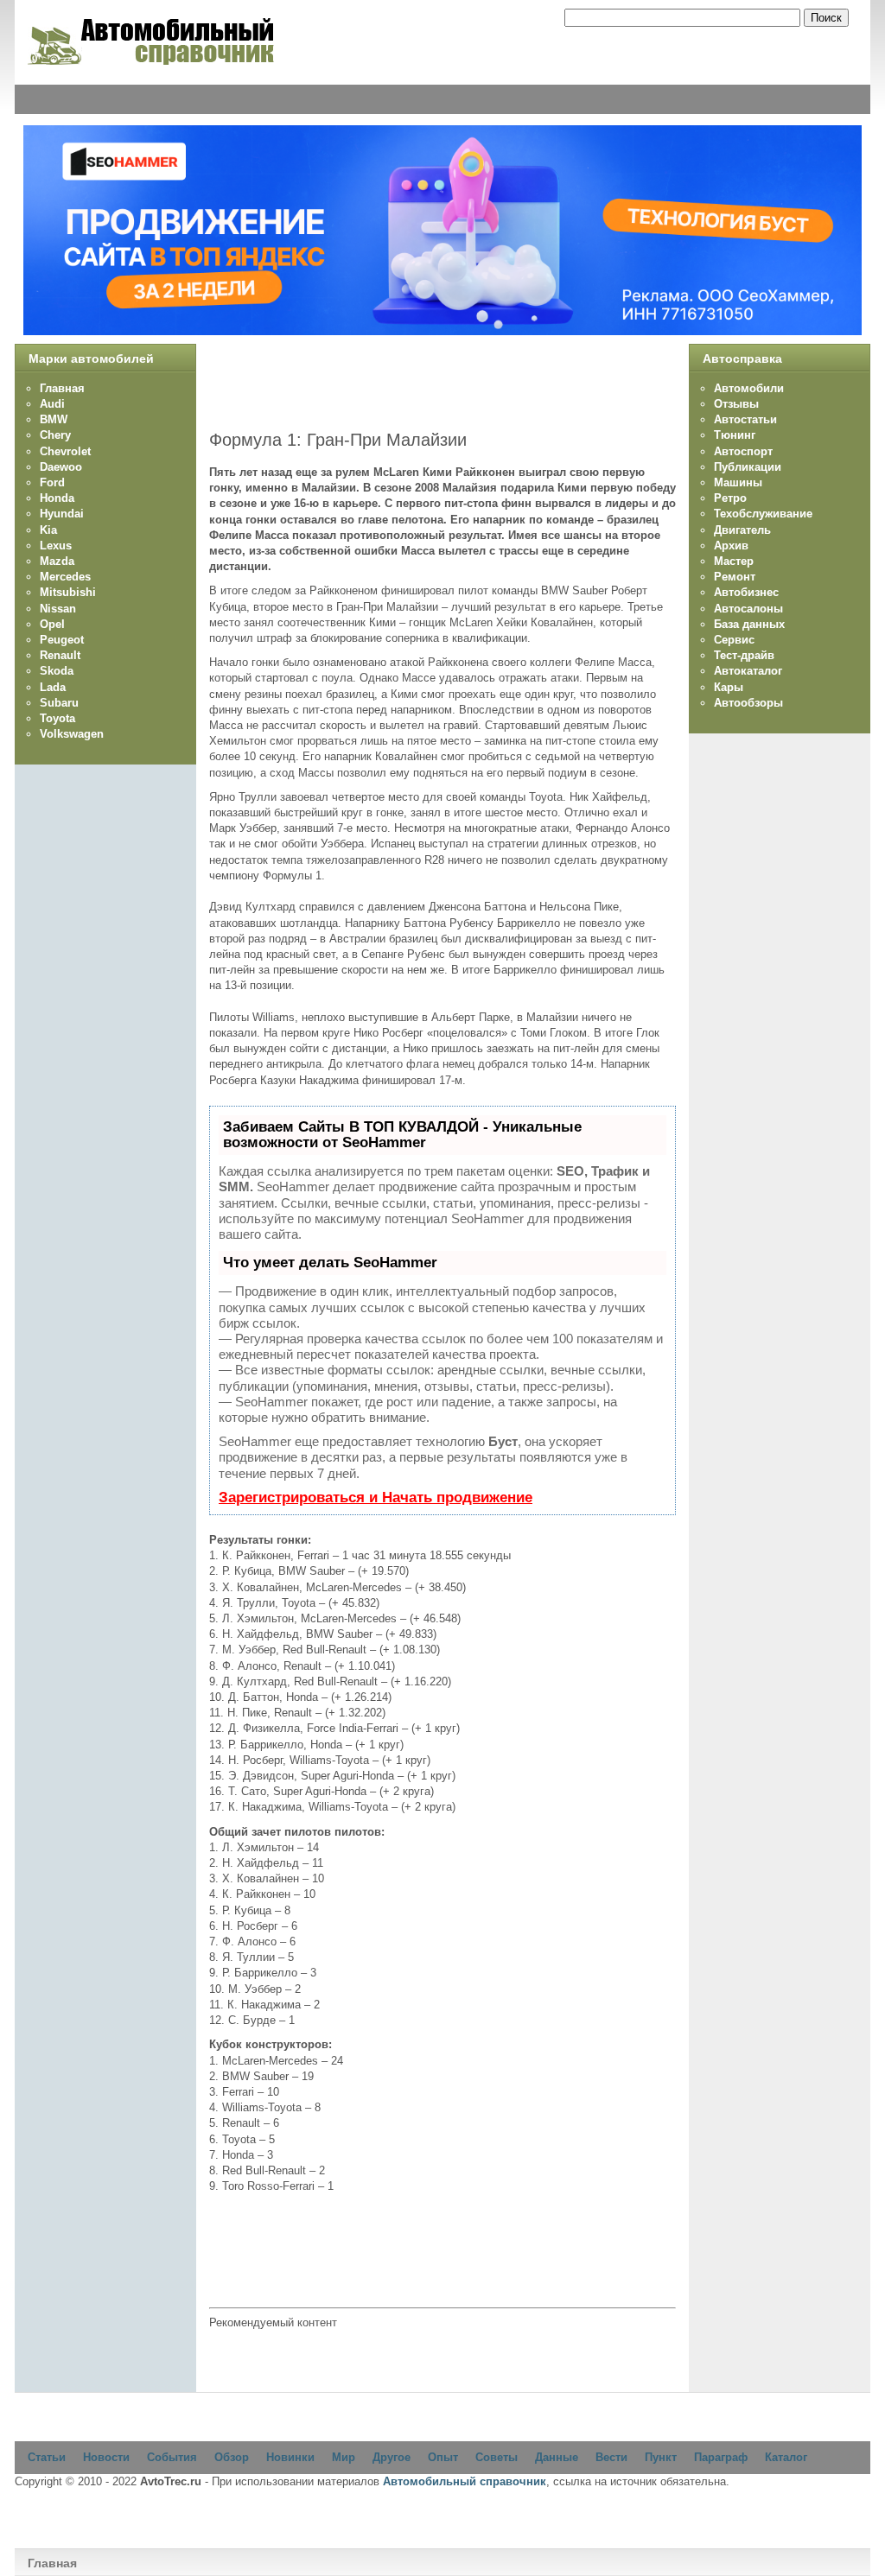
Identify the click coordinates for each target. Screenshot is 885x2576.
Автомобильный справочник (465, 2481)
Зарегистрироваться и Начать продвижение (376, 1497)
